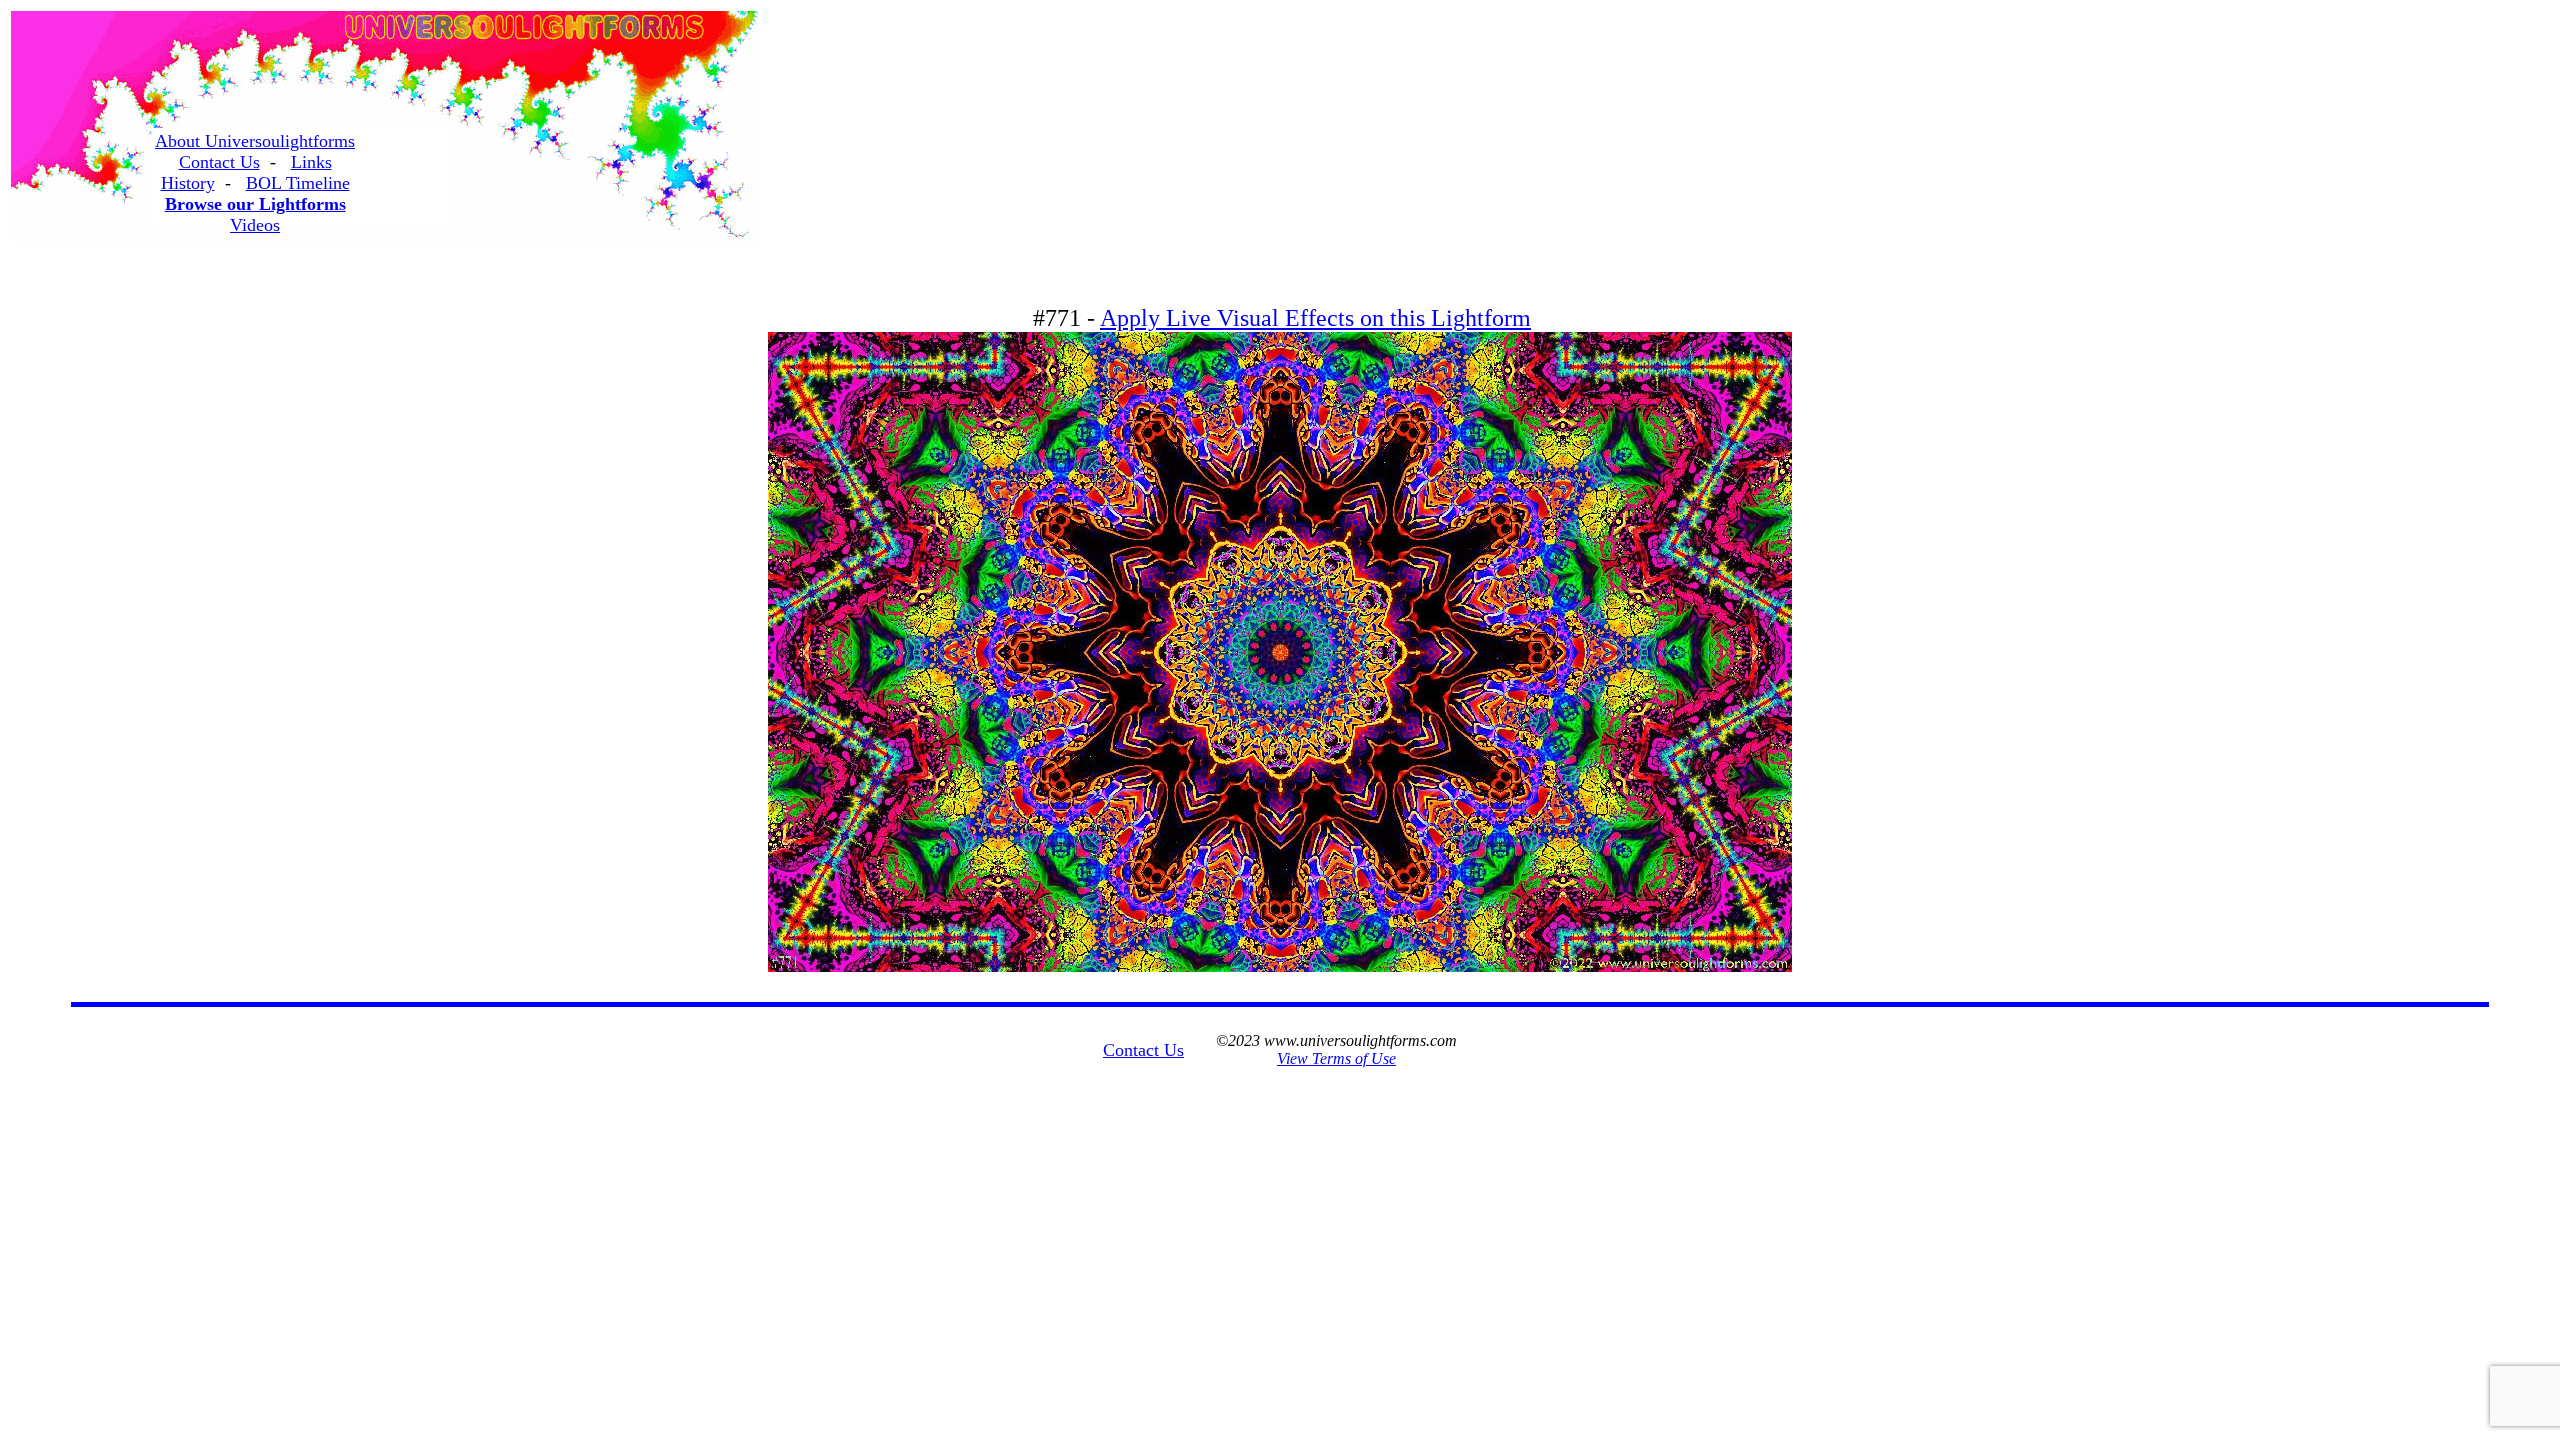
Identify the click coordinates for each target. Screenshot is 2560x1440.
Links (311, 162)
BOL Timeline (298, 183)
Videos (255, 225)
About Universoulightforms (255, 141)
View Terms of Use (1336, 1058)
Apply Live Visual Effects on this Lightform (1315, 318)
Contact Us (219, 162)
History (188, 183)
